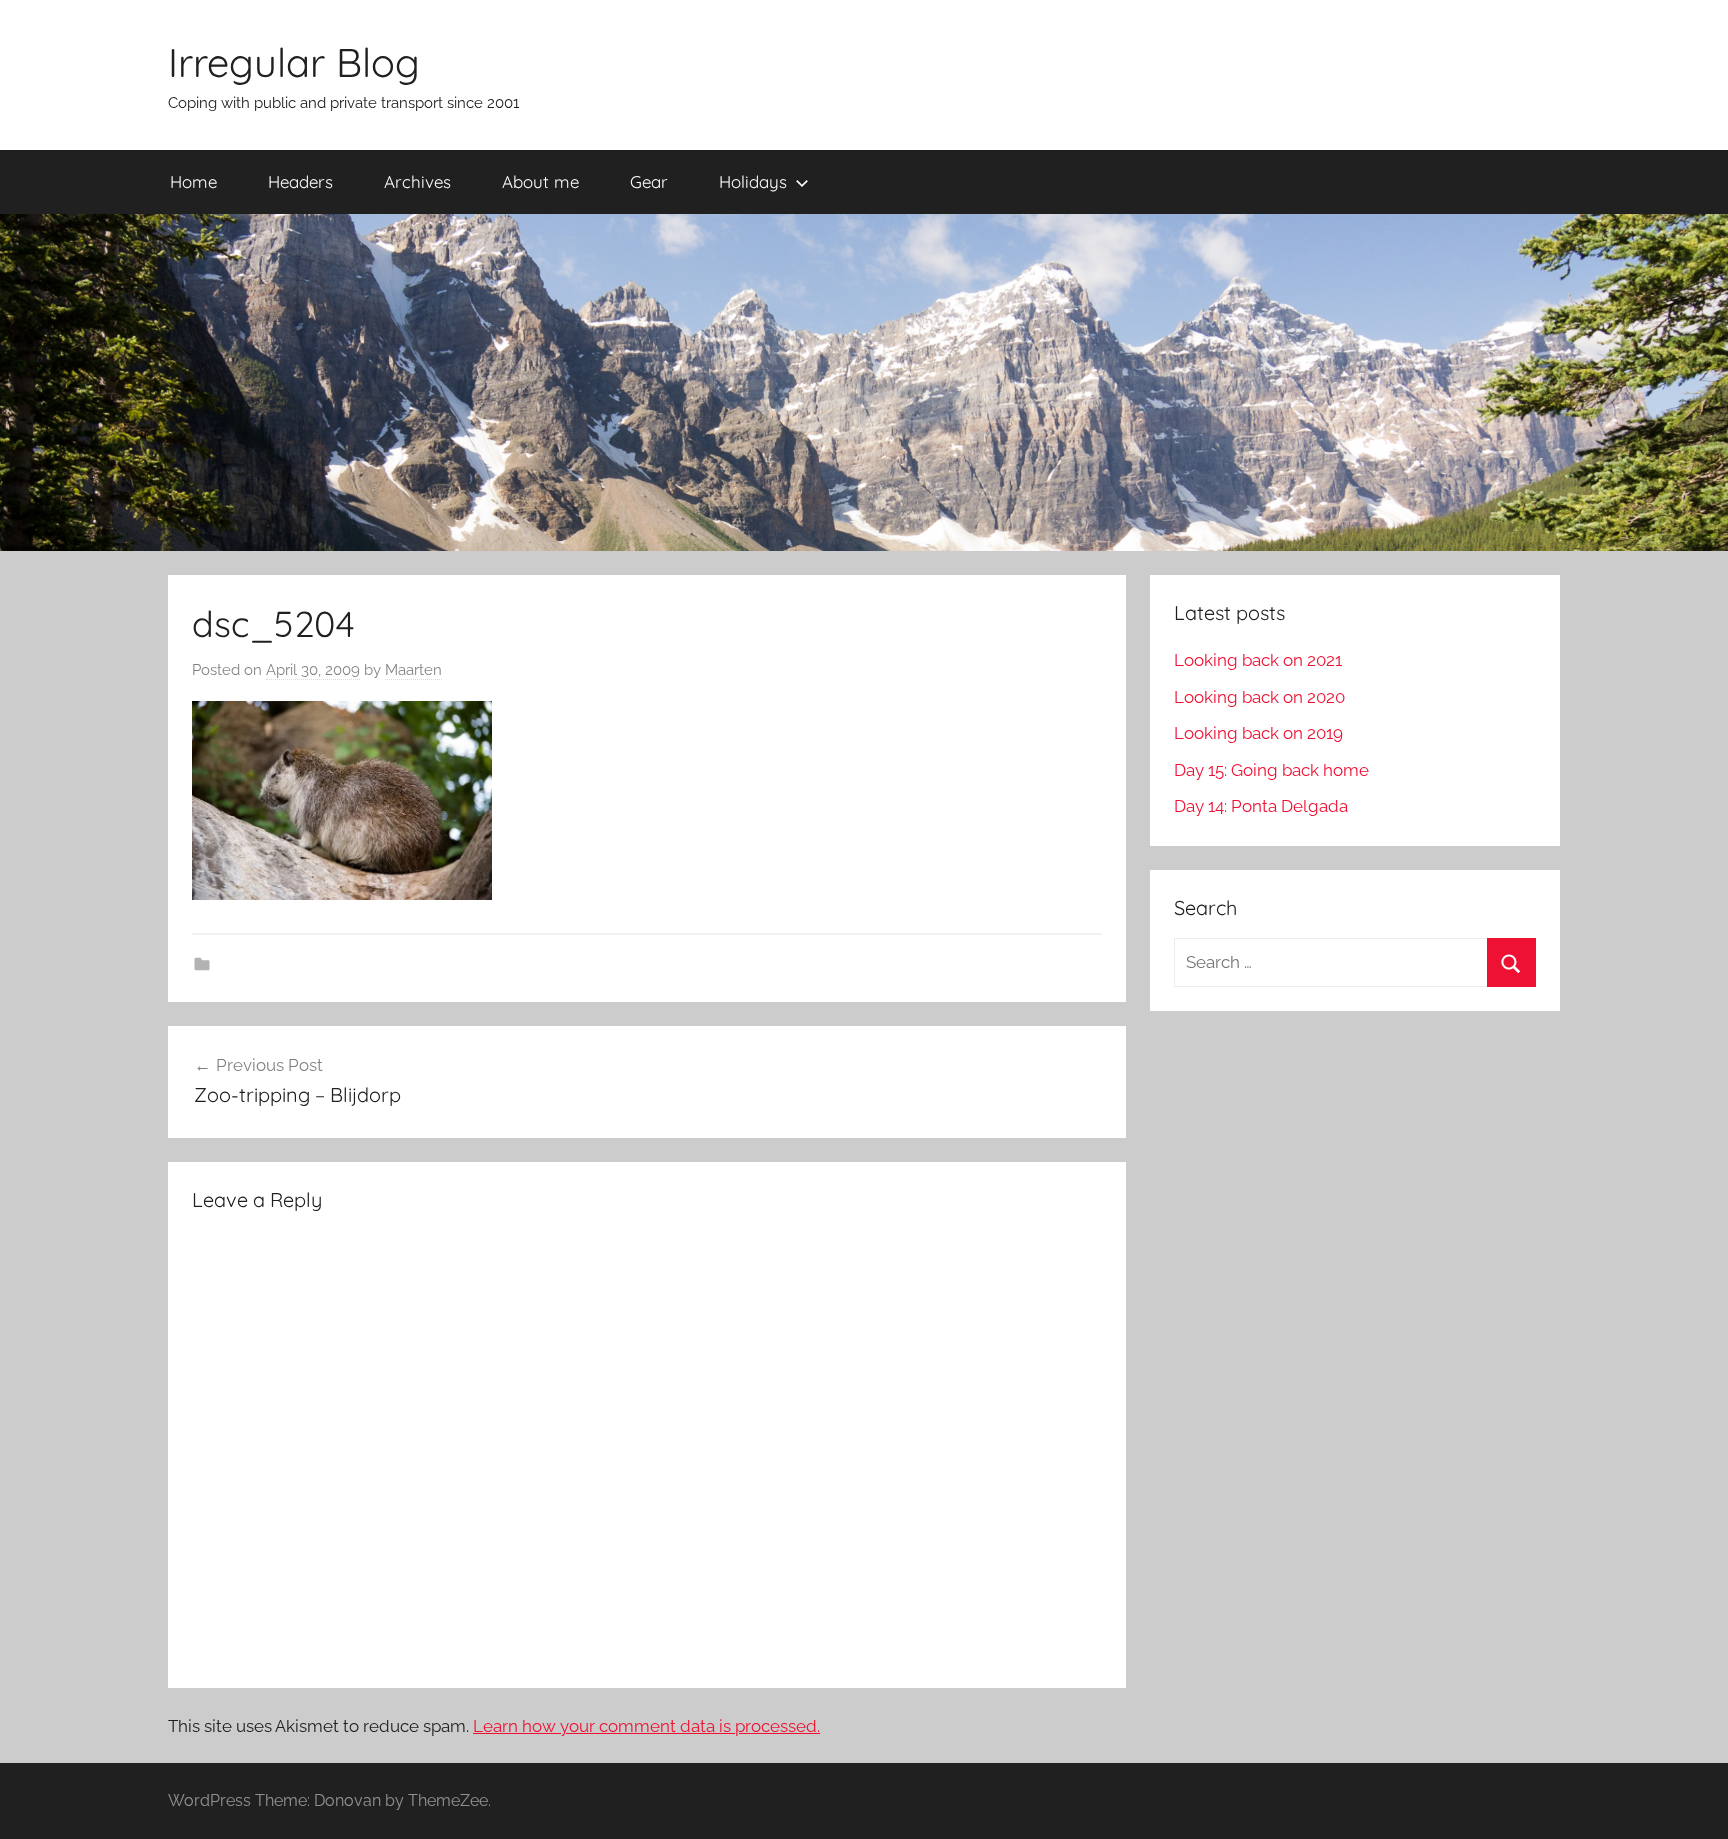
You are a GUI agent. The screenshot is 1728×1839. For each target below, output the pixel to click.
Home (193, 181)
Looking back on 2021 (1258, 660)
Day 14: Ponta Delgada (1261, 806)
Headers (300, 181)
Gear (649, 181)
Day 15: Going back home (1271, 770)
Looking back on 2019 (1258, 733)
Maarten (413, 670)
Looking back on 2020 (1259, 697)
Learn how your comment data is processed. (646, 1726)
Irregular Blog (294, 62)
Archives (417, 181)
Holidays (753, 181)
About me (540, 181)
